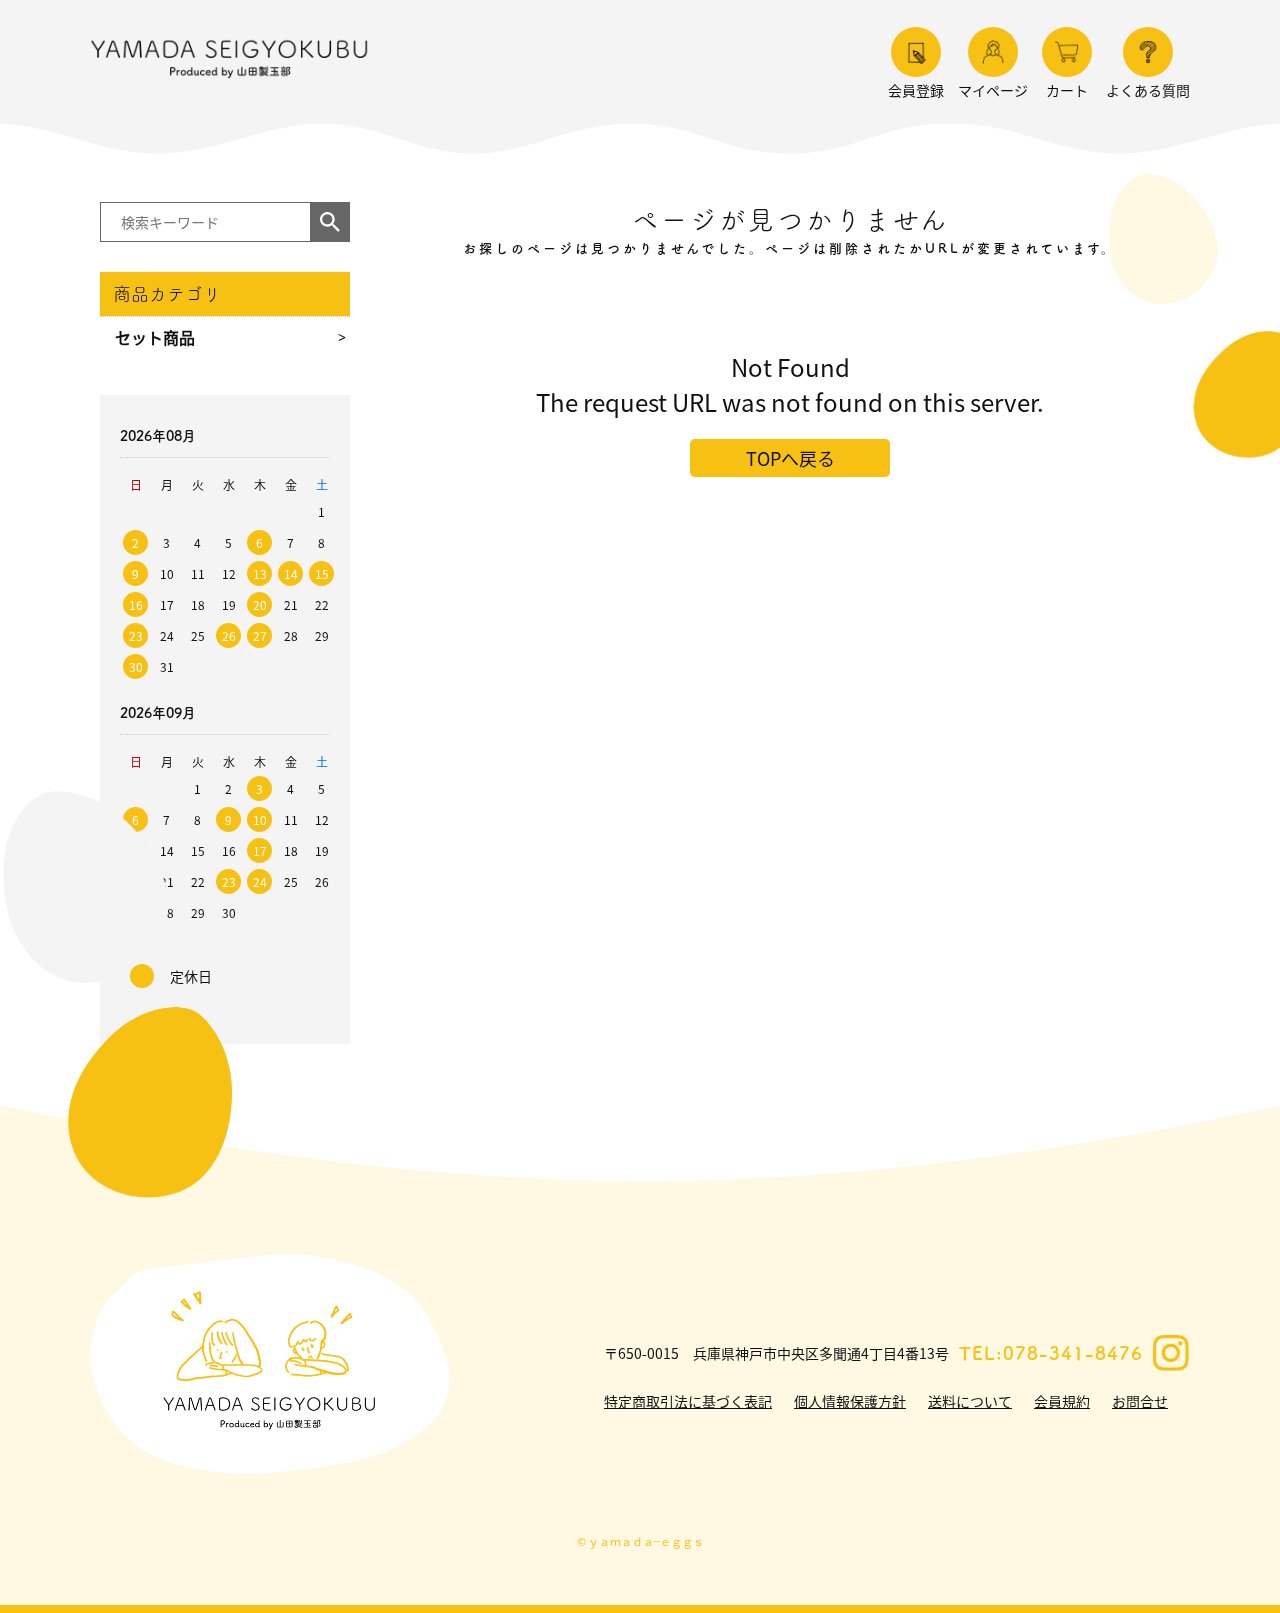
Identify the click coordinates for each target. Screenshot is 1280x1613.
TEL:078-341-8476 (1051, 1353)
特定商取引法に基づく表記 (688, 1401)
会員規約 (1062, 1401)
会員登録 (916, 90)
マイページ (993, 90)
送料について (970, 1401)
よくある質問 (1148, 90)
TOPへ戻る (790, 458)
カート (1067, 90)
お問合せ (1140, 1401)
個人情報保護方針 (850, 1401)
